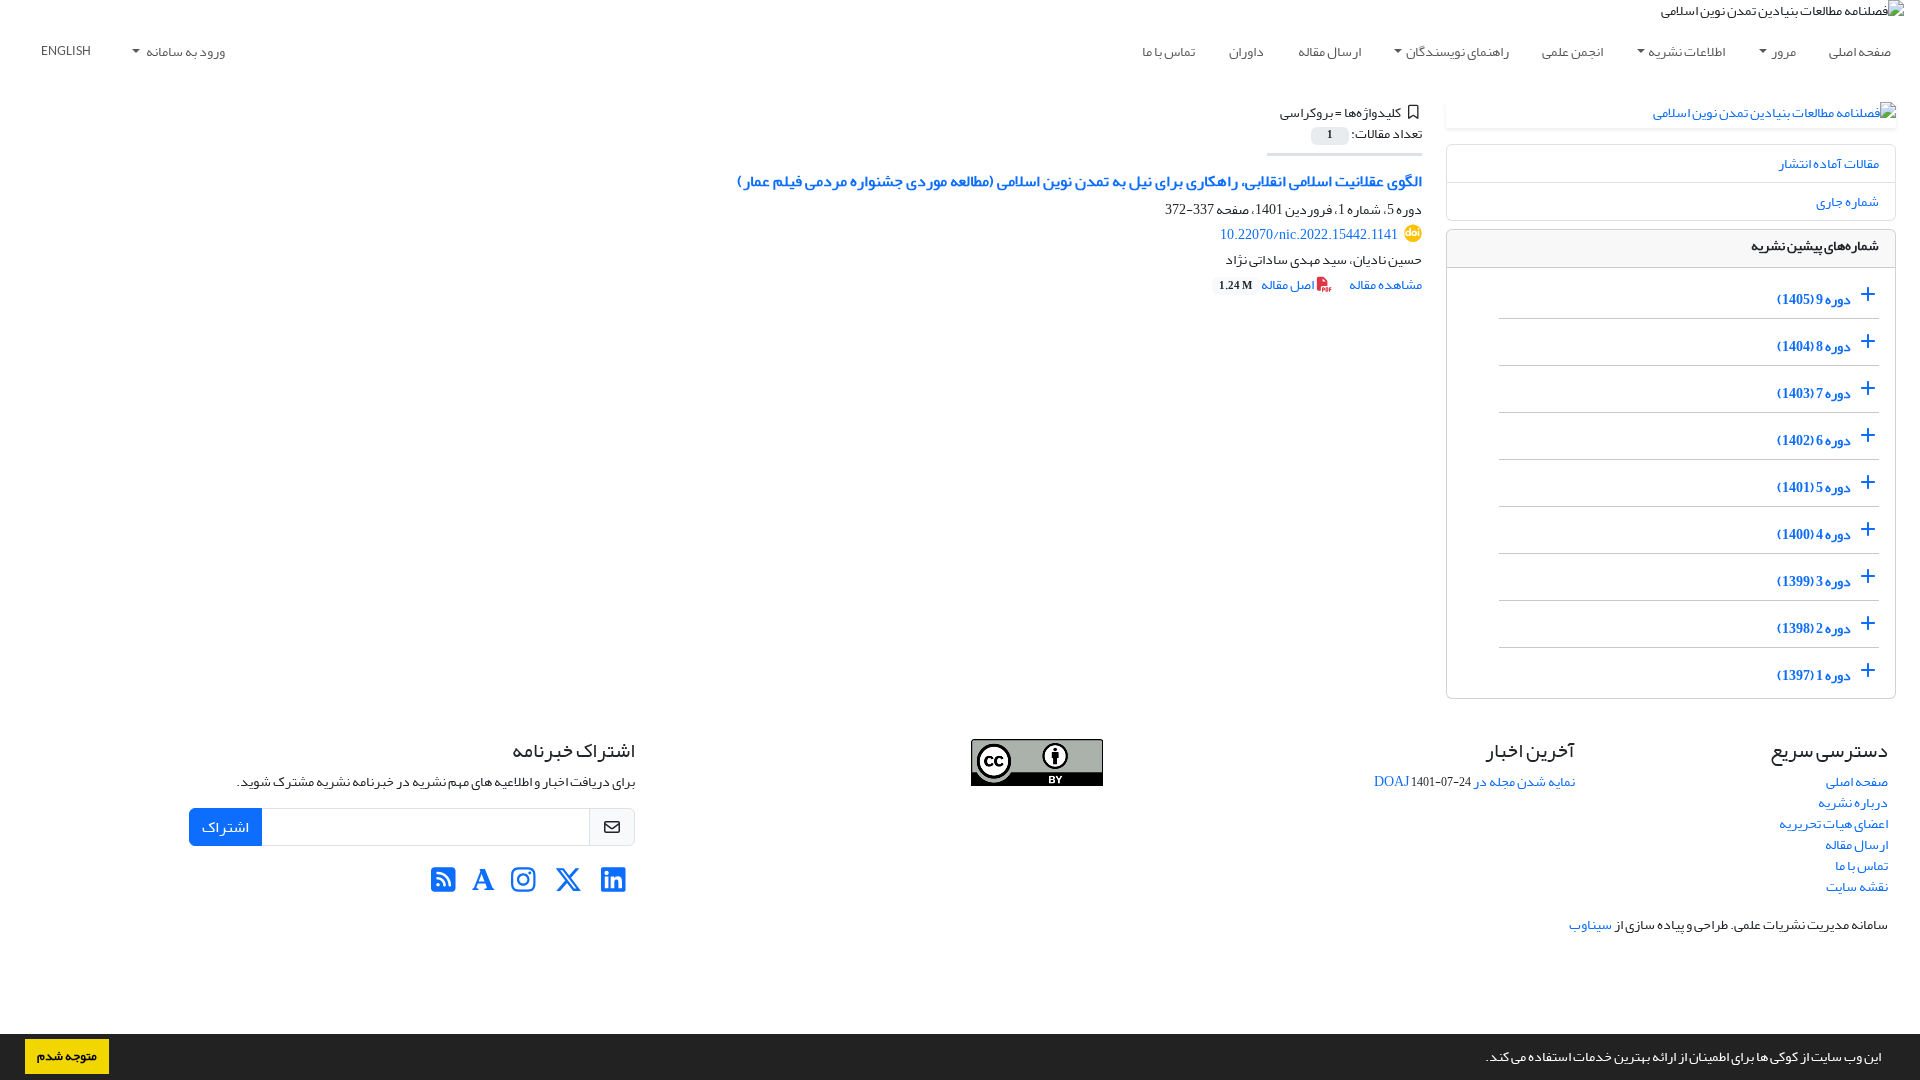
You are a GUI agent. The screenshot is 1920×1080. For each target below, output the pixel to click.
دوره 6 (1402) (1814, 440)
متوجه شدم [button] (67, 1056)
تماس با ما (1168, 51)
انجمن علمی (1572, 51)
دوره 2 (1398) (1814, 628)
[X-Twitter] (568, 885)
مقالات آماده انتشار (1828, 163)
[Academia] (483, 885)
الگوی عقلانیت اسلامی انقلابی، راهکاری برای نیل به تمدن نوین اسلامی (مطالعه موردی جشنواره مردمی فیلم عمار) (1079, 181)
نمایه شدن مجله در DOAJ (1474, 781)
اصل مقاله (1267, 284)
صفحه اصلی (1860, 51)
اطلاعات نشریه (1686, 51)
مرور (1783, 51)
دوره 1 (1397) (1814, 675)
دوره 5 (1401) (1814, 487)
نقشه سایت (1857, 886)
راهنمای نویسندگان (1457, 51)
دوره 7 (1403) (1814, 393)
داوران (1246, 51)
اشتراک (225, 827)
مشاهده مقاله (1385, 284)
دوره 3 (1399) (1814, 581)
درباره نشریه (1853, 802)
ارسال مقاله (1329, 51)
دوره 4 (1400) (1814, 534)
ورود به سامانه (184, 51)
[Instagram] (523, 885)
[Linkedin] (613, 885)
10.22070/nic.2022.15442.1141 (1309, 234)
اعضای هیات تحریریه (1833, 823)
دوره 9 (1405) (1814, 299)
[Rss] (443, 885)
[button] (1480, 1059)
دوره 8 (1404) (1814, 346)
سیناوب (1590, 924)
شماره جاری (1847, 201)
